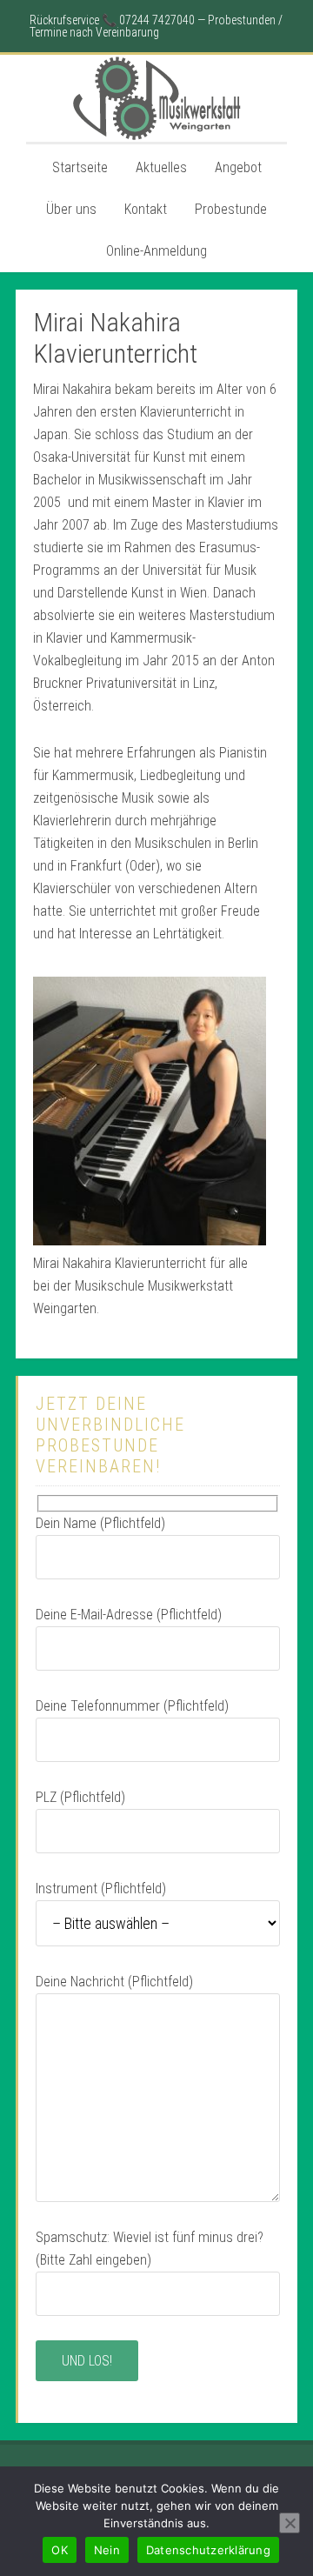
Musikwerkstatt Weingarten (156, 98)
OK (60, 2550)
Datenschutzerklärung (208, 2550)
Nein (107, 2550)
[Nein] (290, 2523)
